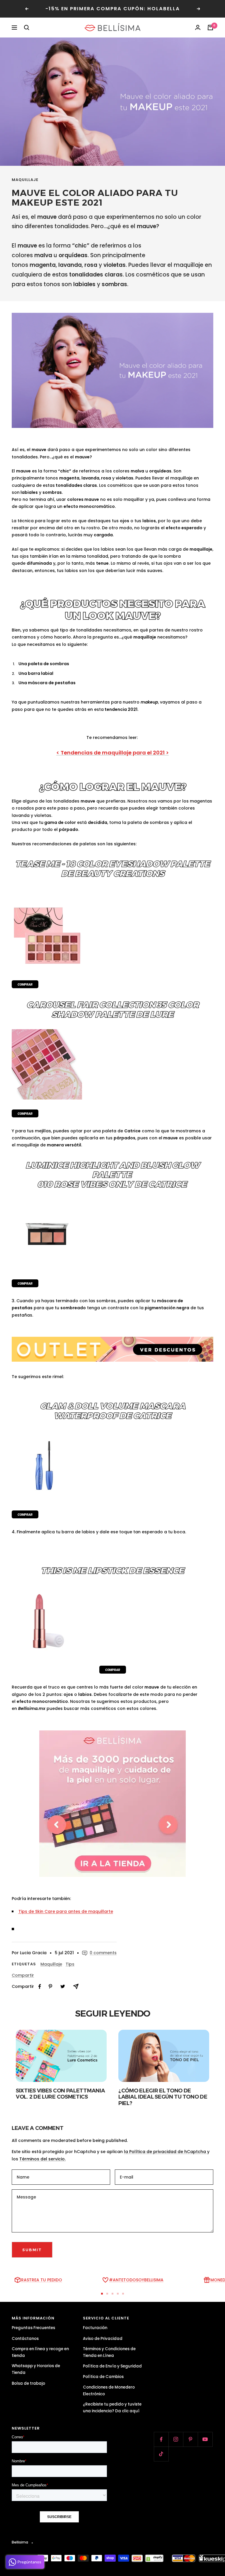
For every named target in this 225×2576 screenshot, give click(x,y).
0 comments (103, 1953)
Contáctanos (25, 2339)
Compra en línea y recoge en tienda (40, 2352)
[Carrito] (210, 28)
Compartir (23, 1975)
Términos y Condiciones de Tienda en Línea (109, 2352)
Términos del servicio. (42, 2159)
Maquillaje (25, 180)
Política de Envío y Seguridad (112, 2366)
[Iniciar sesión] (198, 28)
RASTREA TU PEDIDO (42, 2280)
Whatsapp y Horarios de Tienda (36, 2369)
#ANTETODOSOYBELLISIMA (136, 2280)
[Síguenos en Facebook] (161, 2439)
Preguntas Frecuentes (33, 2328)
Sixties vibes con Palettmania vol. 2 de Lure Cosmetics (60, 2094)
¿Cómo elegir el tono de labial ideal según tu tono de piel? (163, 2097)
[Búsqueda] (27, 28)
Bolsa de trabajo (28, 2383)
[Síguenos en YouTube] (205, 2439)
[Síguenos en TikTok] (161, 2454)
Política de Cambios (103, 2377)
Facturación (95, 2328)
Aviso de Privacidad (103, 2339)
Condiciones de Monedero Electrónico (109, 2391)
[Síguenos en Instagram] (176, 2439)
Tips (70, 1964)
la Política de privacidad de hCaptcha (166, 2152)
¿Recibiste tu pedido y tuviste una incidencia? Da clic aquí (112, 2408)
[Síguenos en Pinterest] (190, 2439)
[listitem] (40, 1987)
